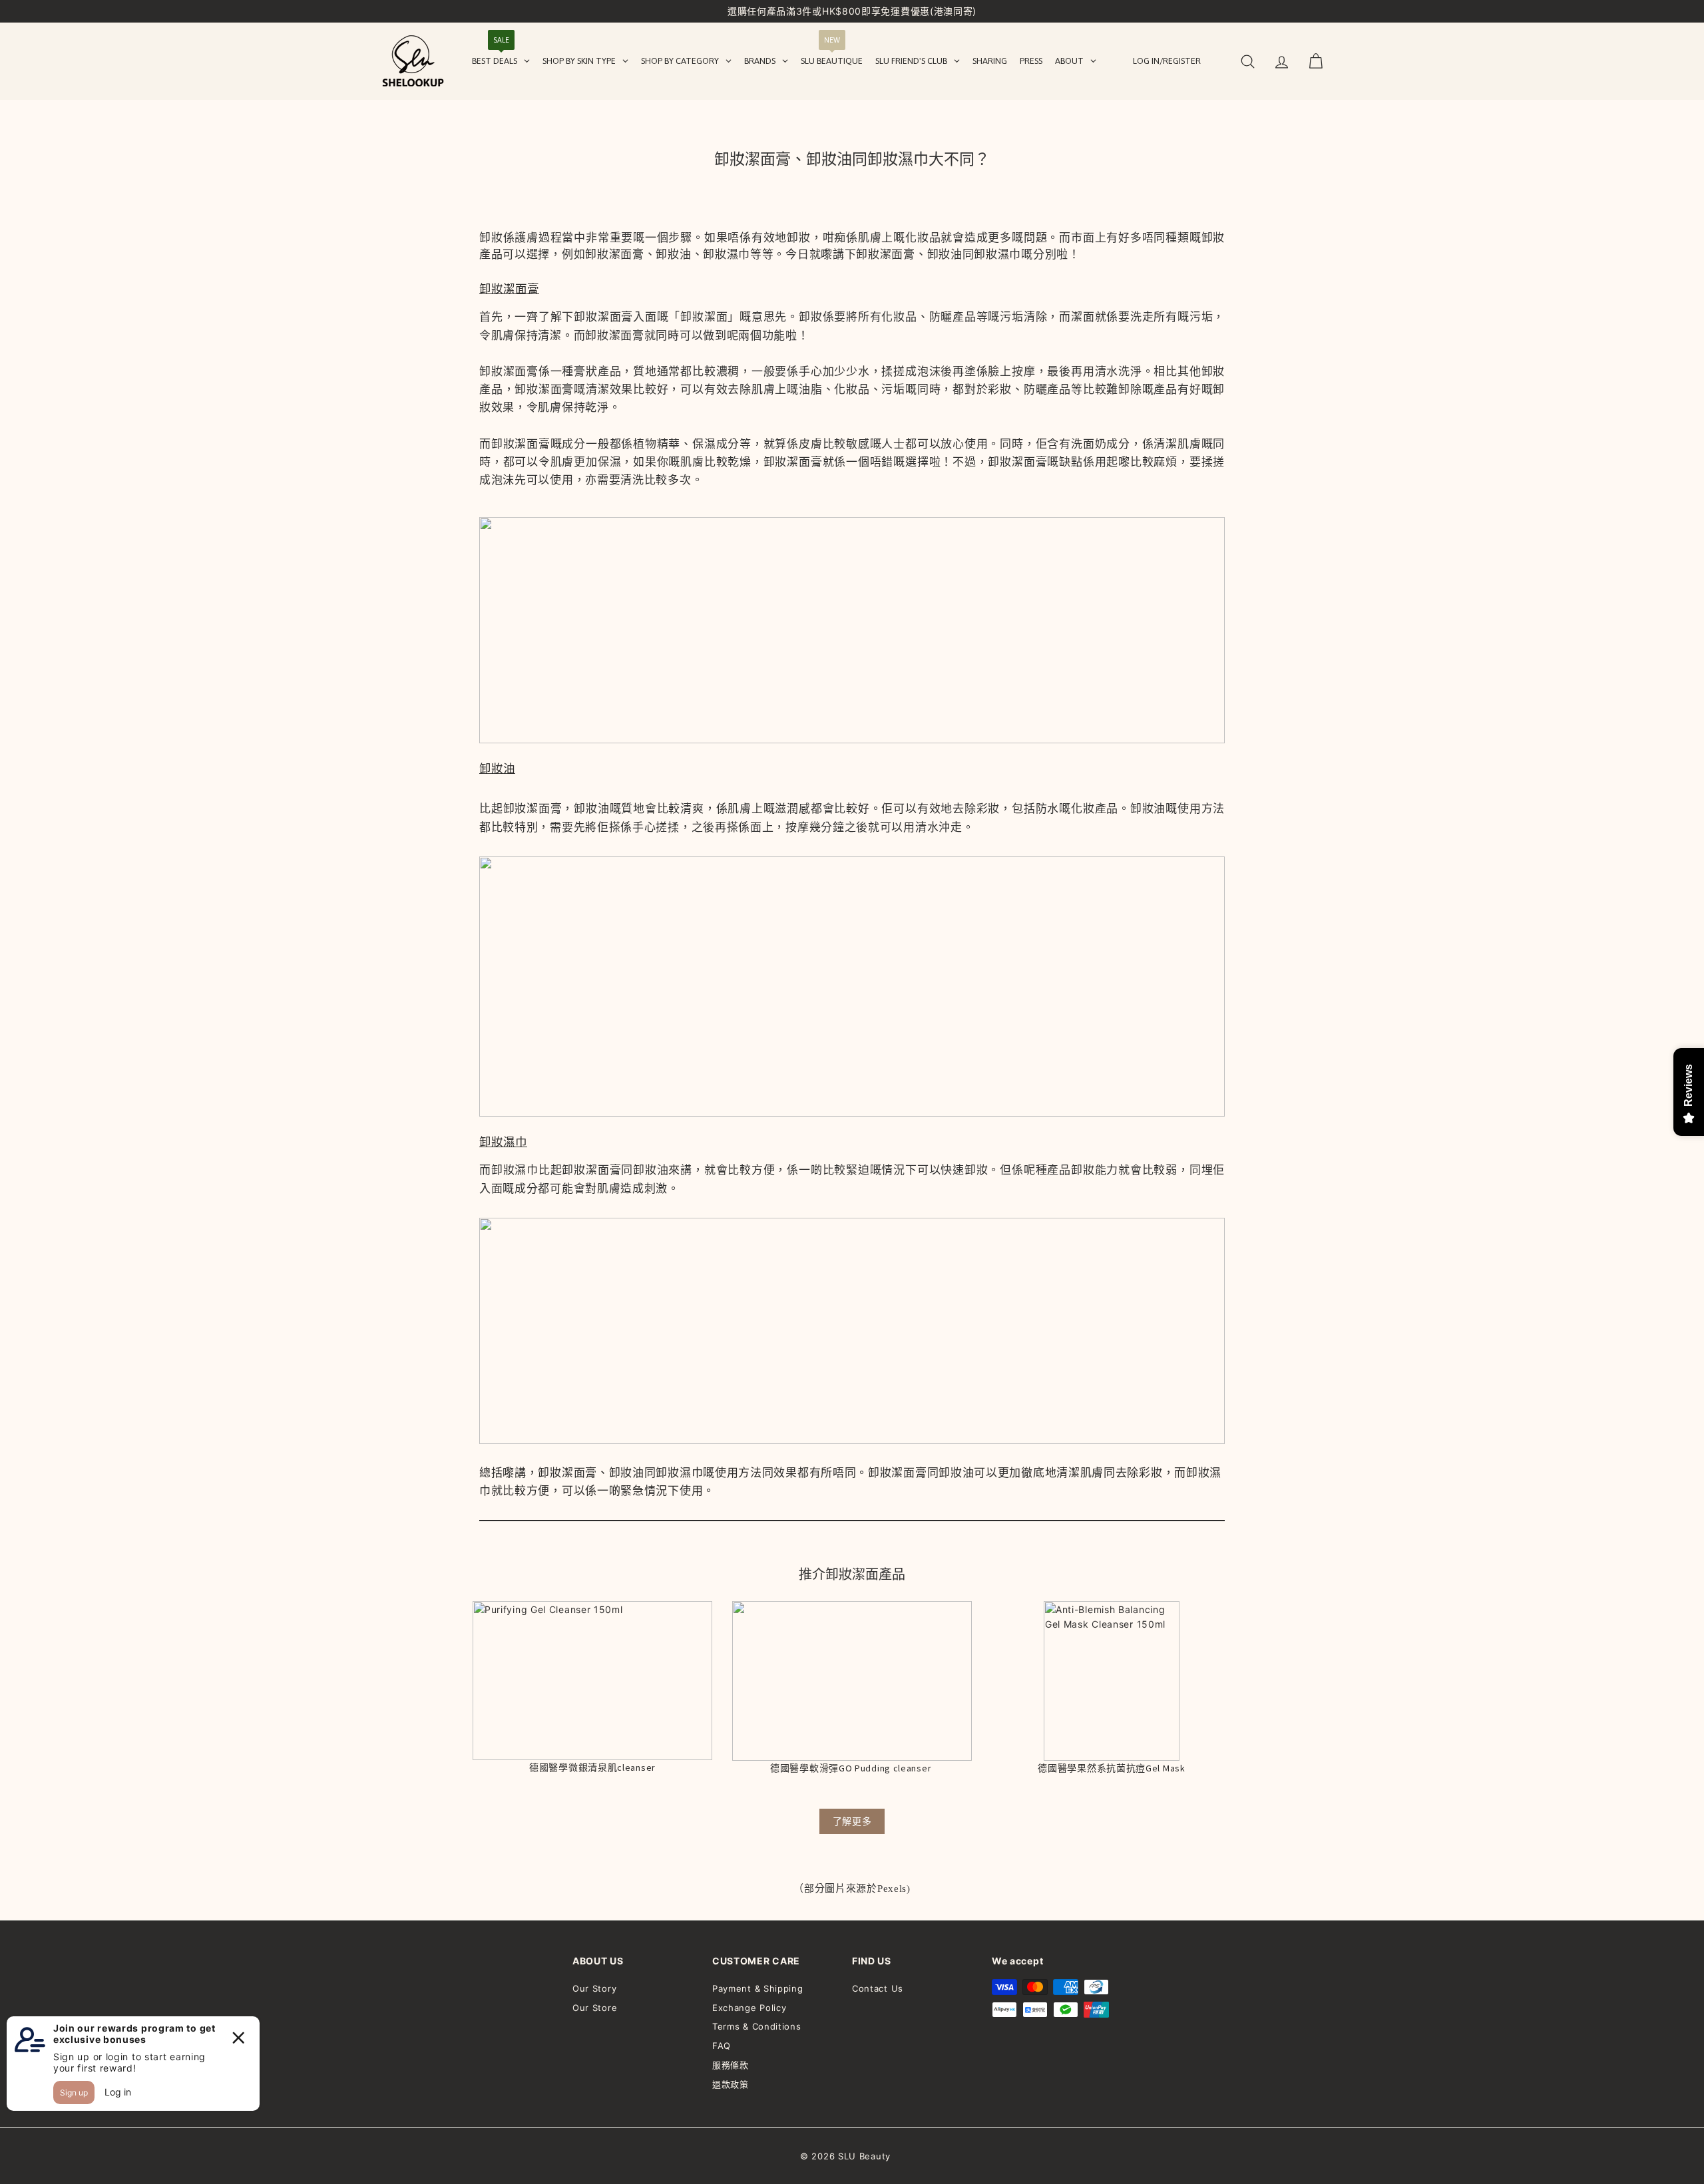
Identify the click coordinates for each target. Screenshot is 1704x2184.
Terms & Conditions (757, 2026)
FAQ (722, 2046)
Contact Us (878, 1988)
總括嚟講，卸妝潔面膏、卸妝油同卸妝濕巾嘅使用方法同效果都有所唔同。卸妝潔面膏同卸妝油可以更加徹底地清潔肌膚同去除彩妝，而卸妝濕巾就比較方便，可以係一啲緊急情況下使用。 (850, 1482)
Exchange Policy (749, 2008)
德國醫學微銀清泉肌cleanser (592, 1767)
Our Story (594, 1988)
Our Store (595, 2008)
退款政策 (731, 2084)
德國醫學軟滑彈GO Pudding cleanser (852, 1768)
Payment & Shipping (758, 1988)
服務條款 (731, 2065)
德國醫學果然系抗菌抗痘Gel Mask (1111, 1768)
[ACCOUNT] (1282, 62)
